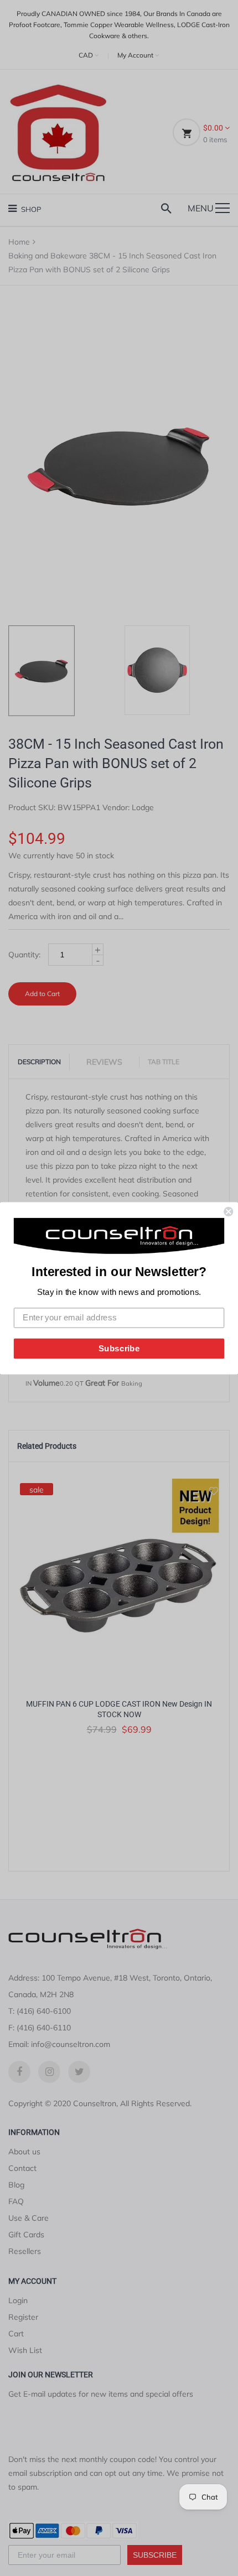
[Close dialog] (228, 1212)
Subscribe (119, 1348)
